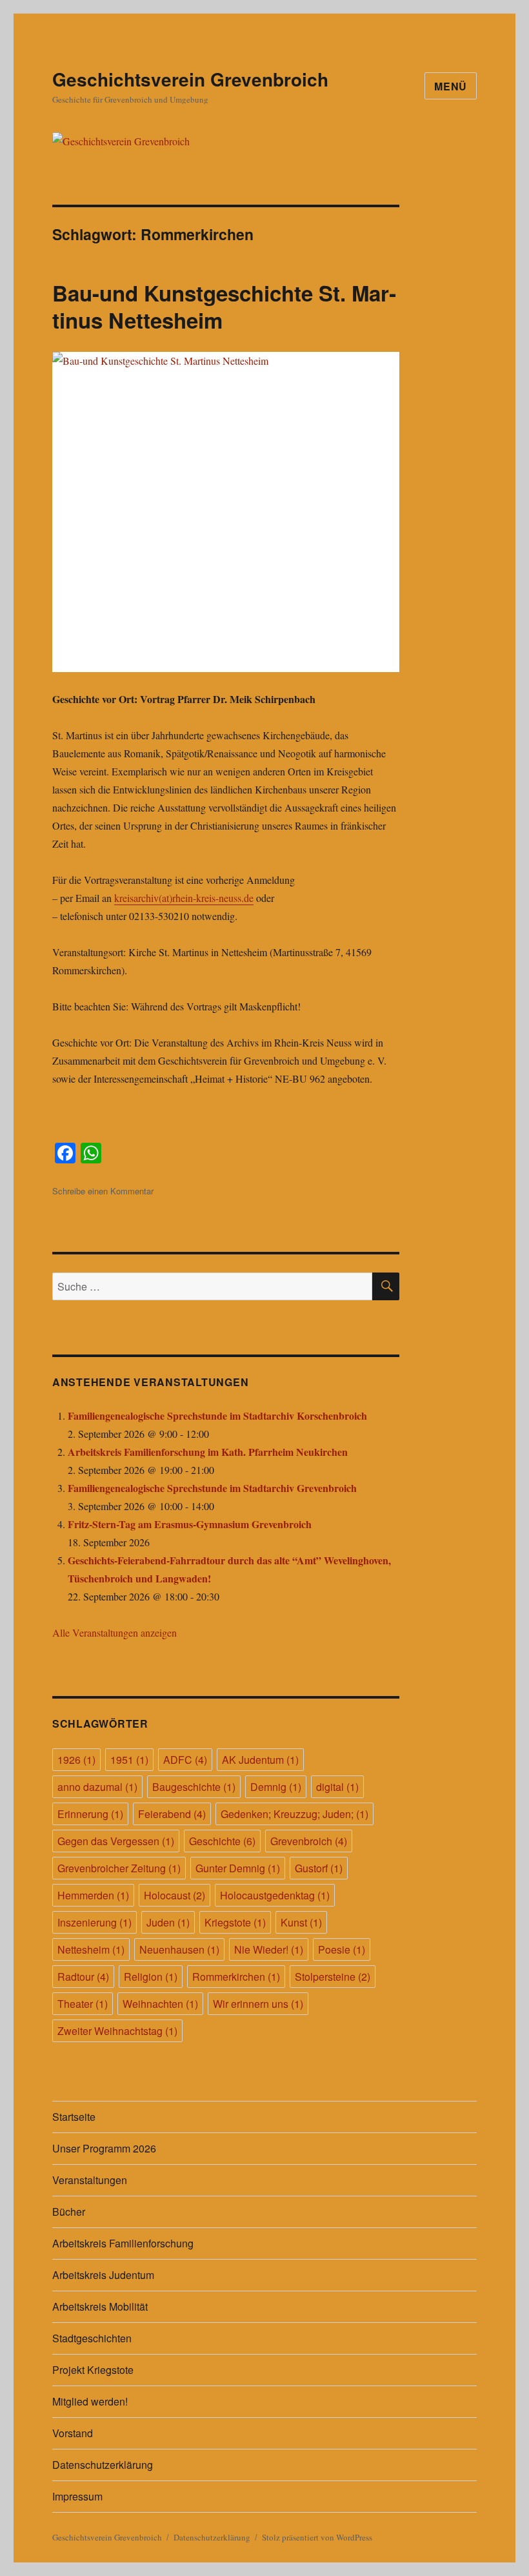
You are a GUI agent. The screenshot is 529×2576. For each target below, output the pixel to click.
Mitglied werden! (90, 2401)
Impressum (77, 2496)
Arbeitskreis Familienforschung (123, 2243)
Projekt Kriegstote (93, 2370)
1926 (76, 1760)
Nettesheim (91, 1949)
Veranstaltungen (90, 2180)
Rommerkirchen (236, 1977)
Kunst (301, 1922)
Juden (168, 1922)
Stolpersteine (333, 1977)
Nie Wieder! (269, 1949)
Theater (83, 2004)
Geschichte (222, 1841)
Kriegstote (235, 1922)
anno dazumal (97, 1787)
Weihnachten (160, 2004)
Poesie (342, 1949)
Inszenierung (95, 1922)
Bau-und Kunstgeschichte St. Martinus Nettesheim (224, 306)
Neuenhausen (179, 1949)
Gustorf (319, 1868)
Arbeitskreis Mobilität (100, 2306)
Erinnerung (90, 1814)
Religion (151, 1977)
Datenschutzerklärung (103, 2465)
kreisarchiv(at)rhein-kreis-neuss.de (184, 898)
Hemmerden (93, 1895)
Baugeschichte (194, 1787)
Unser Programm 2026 (104, 2148)
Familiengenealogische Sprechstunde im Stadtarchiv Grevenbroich (212, 1488)
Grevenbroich (309, 1841)
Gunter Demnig (238, 1868)
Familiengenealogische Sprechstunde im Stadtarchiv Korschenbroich (217, 1416)
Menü (451, 86)
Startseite (74, 2117)
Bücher (69, 2212)
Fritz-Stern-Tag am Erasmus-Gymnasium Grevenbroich (190, 1524)
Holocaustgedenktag (275, 1895)
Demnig (276, 1787)
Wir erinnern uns (258, 2004)
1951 (129, 1760)
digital (337, 1787)
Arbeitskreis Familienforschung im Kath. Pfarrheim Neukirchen (208, 1452)
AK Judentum (260, 1760)
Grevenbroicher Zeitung (119, 1868)
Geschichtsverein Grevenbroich (190, 79)
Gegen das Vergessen (116, 1841)
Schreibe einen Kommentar (103, 1191)
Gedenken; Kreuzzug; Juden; (294, 1814)
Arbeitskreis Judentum (103, 2275)
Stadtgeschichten (92, 2338)
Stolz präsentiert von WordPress (317, 2537)
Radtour (83, 1977)
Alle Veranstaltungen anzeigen (115, 1632)
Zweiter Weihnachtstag (117, 2031)
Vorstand (73, 2433)
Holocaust (175, 1895)
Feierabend (172, 1814)
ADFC (185, 1760)
